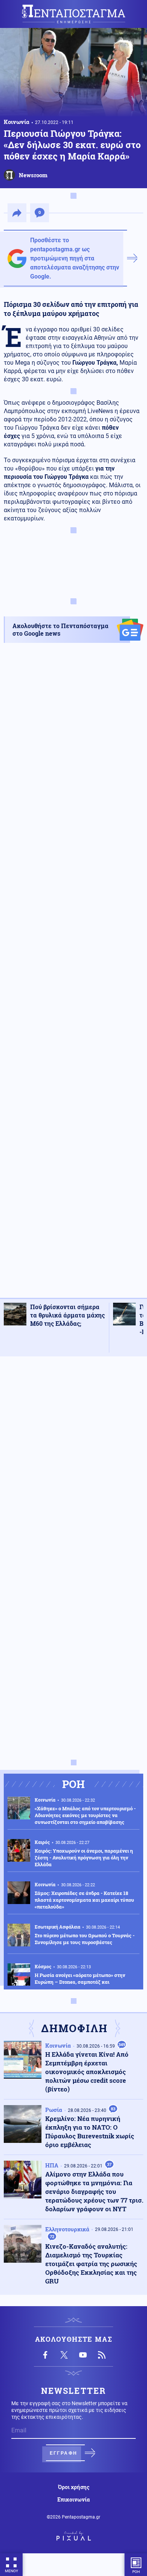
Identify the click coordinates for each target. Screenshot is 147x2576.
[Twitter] (64, 2355)
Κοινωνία (17, 122)
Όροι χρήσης (74, 2487)
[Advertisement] (73, 977)
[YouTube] (83, 2355)
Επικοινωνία (73, 2500)
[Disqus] (73, 1458)
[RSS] (102, 2355)
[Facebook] (45, 2355)
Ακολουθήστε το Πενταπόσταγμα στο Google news (60, 629)
